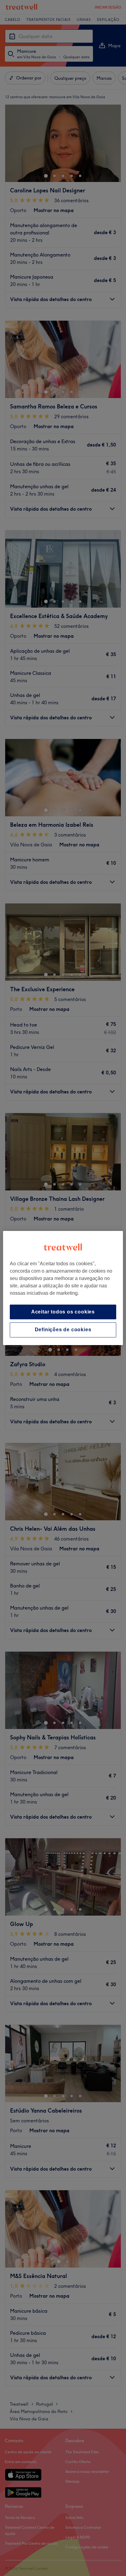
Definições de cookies (63, 1330)
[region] (63, 1288)
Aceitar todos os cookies (63, 1312)
